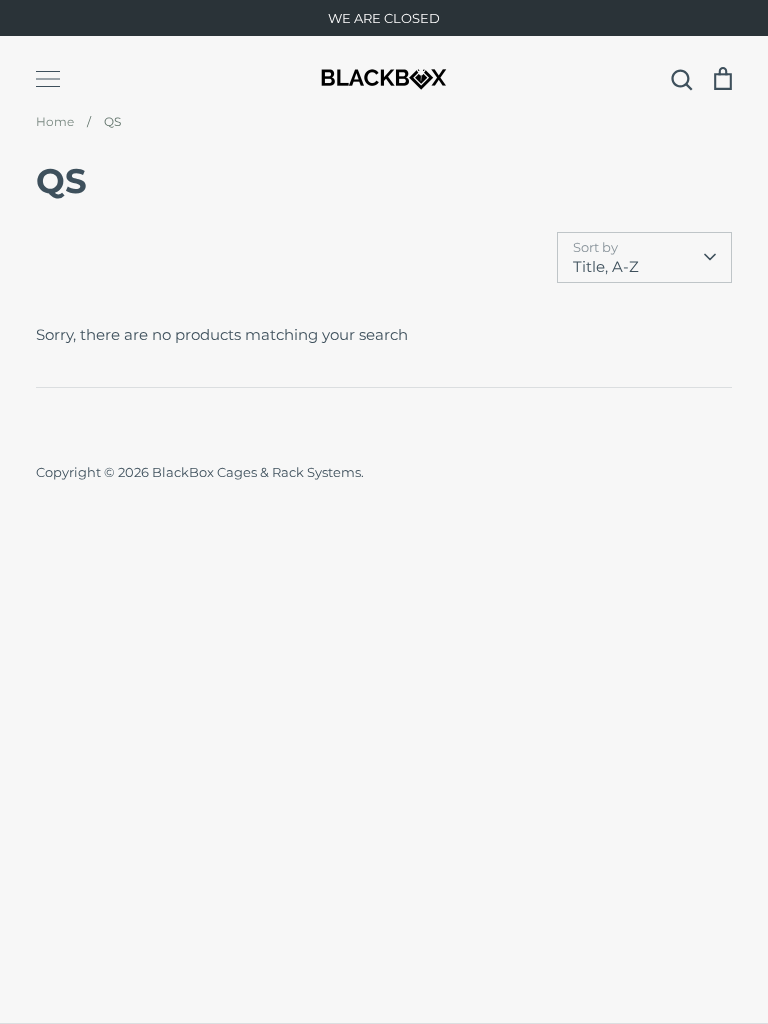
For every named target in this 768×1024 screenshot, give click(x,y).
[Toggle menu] (48, 79)
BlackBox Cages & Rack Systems (256, 472)
